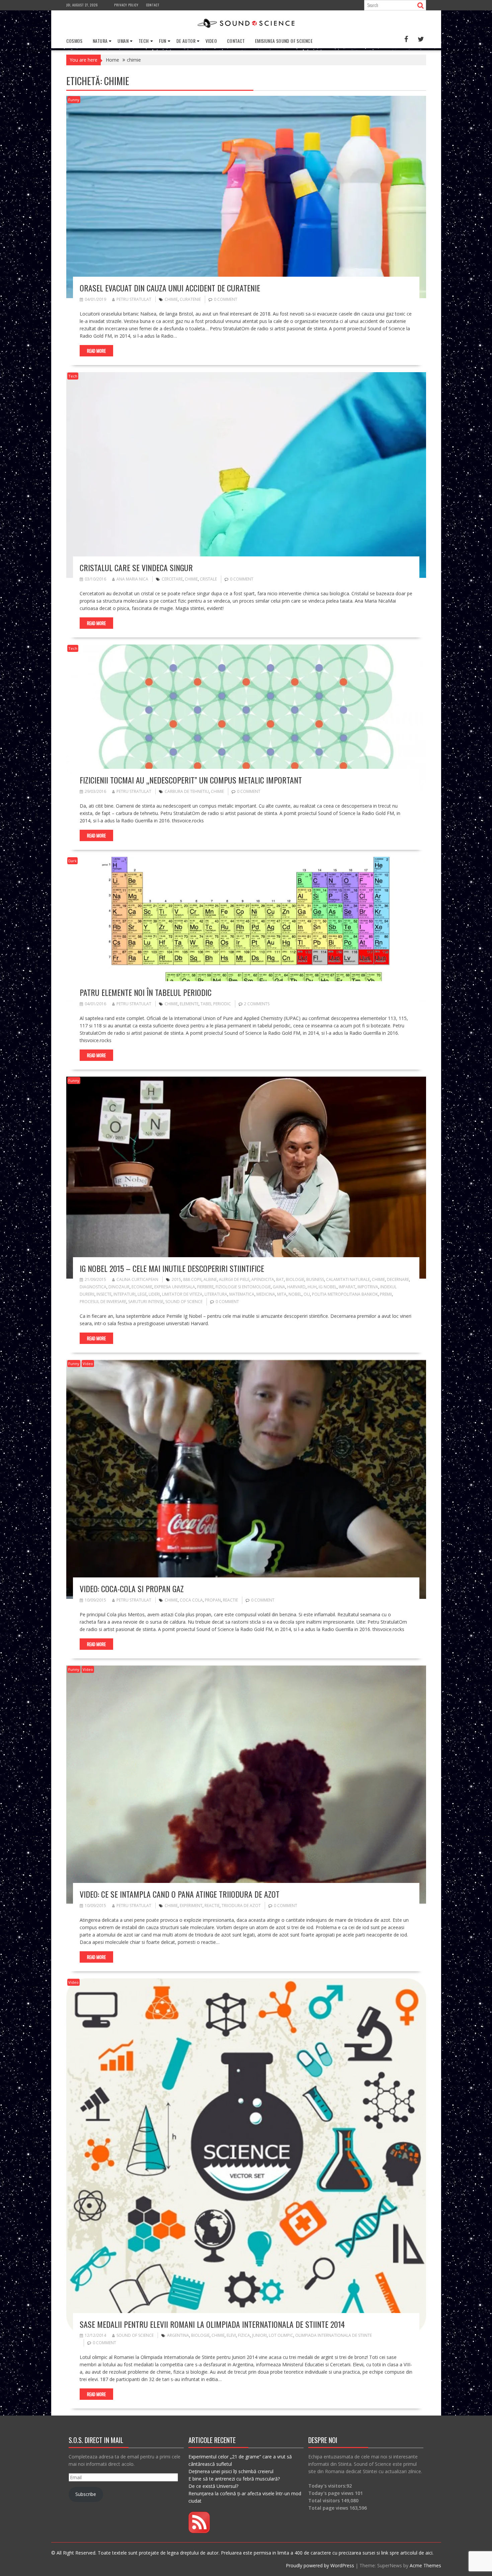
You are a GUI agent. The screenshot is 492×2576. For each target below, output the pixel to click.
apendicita (263, 1279)
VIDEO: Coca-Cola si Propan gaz (132, 1588)
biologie (295, 1279)
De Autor (186, 41)
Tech (144, 41)
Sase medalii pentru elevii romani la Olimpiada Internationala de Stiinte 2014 (212, 2324)
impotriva (368, 1287)
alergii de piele (234, 1279)
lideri (154, 1294)
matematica (242, 1294)
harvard (296, 1287)
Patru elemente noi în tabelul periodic (146, 992)
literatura (216, 1294)
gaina (279, 1287)
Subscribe (86, 2494)
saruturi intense (146, 1302)
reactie (230, 1600)
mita (282, 1294)
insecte (104, 1294)
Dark (72, 861)
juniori (259, 2335)
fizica (244, 2335)
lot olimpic (281, 2335)
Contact (153, 5)
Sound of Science (135, 2335)
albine (210, 1279)
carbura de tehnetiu (187, 791)
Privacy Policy (126, 5)
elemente (189, 1004)
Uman (123, 41)
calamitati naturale (348, 1279)
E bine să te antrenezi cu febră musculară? (234, 2479)
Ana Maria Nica (132, 579)
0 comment (226, 299)
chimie (171, 299)
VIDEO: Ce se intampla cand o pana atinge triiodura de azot (180, 1894)
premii (386, 1294)
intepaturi (125, 1294)
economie (142, 1287)
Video (211, 41)
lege (142, 1294)
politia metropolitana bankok (345, 1294)
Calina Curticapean (137, 1279)
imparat (347, 1287)
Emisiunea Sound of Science (284, 41)
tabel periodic (216, 1004)
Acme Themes (425, 2565)
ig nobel (328, 1287)
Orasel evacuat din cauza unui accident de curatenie (170, 288)
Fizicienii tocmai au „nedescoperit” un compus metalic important (191, 780)
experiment (191, 1906)
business (315, 1279)
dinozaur (119, 1287)
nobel (295, 1294)
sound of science (184, 1302)
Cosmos (74, 41)
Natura (100, 41)
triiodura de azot (241, 1906)
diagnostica (93, 1287)
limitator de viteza (182, 1294)
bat (280, 1279)
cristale (208, 579)
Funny (74, 100)
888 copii (192, 1279)
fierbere (205, 1287)
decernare (398, 1279)
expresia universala (175, 1287)
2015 (176, 1279)
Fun (163, 41)
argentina (178, 2335)
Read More (96, 351)
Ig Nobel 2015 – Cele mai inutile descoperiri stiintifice (172, 1268)
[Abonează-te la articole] (199, 2531)
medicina (266, 1294)
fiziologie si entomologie (243, 1287)
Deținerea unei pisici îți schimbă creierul (231, 2471)
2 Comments (257, 1004)
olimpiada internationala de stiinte (334, 2335)
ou (307, 1294)
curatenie (190, 299)
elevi (231, 2335)
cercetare (172, 579)
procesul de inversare (103, 1302)
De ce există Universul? (213, 2486)
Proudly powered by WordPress (320, 2565)
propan (213, 1600)
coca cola (191, 1600)
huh (312, 1287)
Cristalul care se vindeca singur (136, 567)
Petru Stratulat (134, 299)
